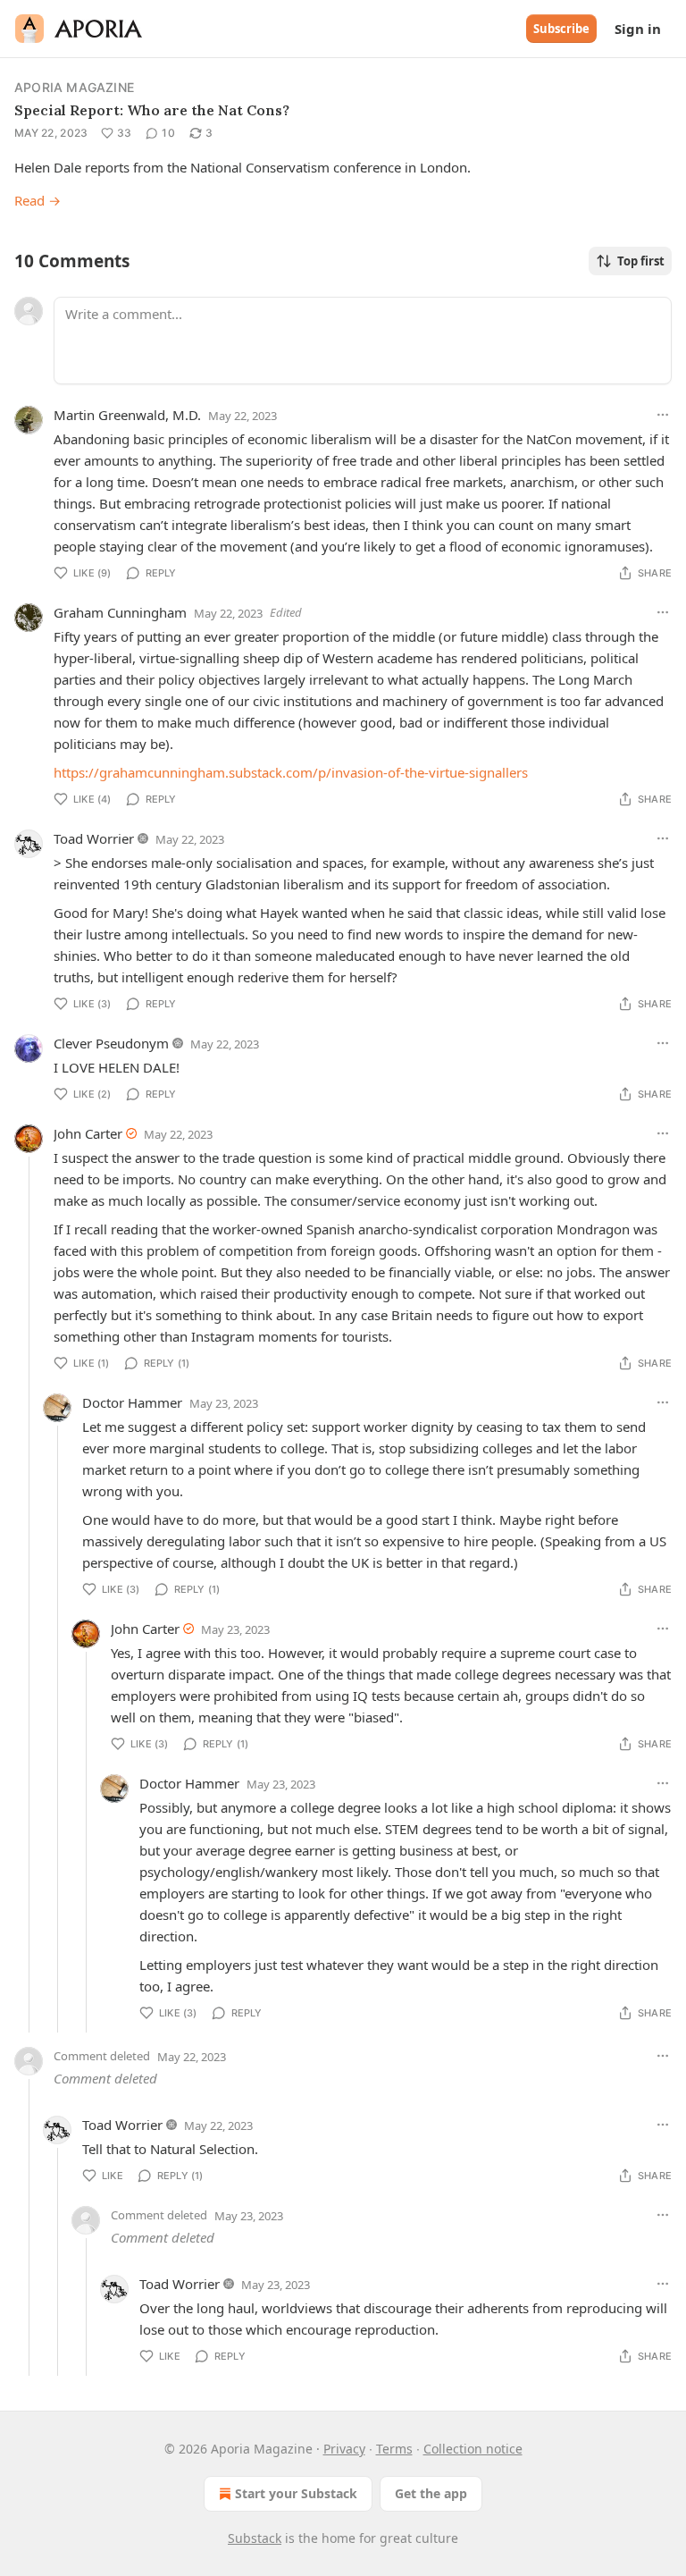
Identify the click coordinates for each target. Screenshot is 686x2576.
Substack (255, 2538)
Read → (38, 200)
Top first (641, 261)
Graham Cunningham (120, 612)
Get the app (431, 2493)
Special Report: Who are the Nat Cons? (152, 110)
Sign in (638, 29)
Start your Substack (296, 2493)
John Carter (88, 1133)
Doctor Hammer (132, 1402)
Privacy (344, 2449)
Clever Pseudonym (111, 1043)
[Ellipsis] (663, 415)
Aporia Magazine (74, 87)
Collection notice (473, 2449)
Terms (394, 2449)
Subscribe (561, 29)
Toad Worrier (94, 838)
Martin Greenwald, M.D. (127, 415)
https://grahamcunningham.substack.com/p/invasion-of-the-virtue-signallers (291, 772)
